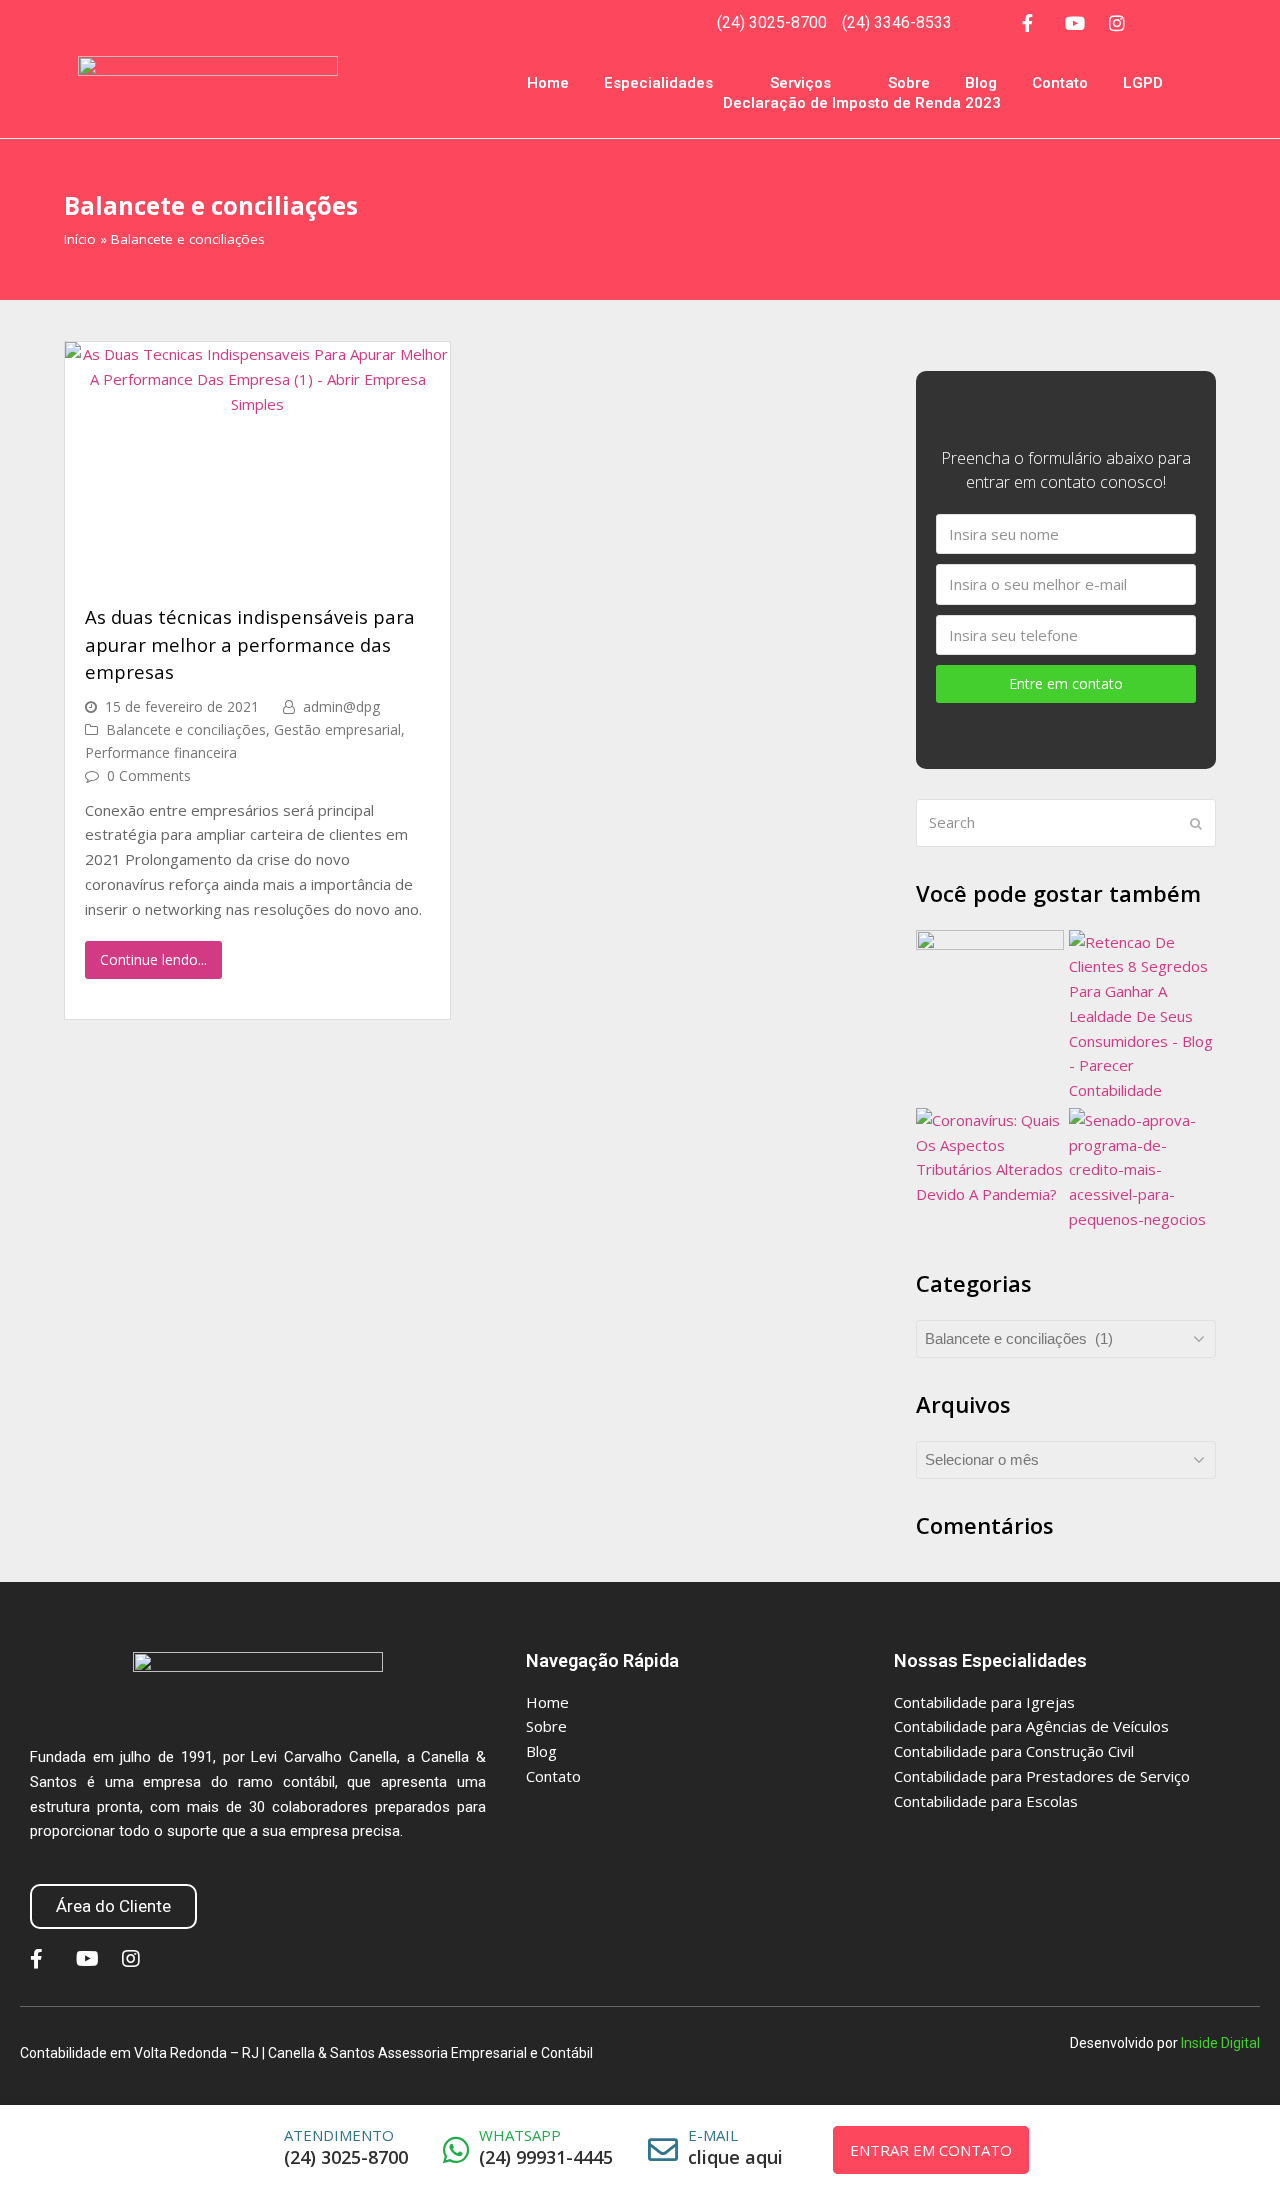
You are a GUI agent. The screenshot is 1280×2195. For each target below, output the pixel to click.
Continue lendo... (153, 959)
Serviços (800, 83)
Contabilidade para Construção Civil (1014, 1751)
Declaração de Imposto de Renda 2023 (862, 103)
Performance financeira (161, 752)
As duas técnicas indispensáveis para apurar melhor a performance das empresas (250, 644)
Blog (981, 83)
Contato (1060, 83)
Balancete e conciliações (186, 729)
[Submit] (1196, 823)
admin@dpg (341, 706)
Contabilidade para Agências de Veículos (1031, 1726)
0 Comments (149, 775)
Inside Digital (1220, 2043)
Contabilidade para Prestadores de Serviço (1042, 1776)
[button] (113, 1906)
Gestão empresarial (337, 729)
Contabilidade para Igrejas (984, 1702)
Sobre (909, 83)
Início (80, 239)
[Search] (1066, 823)
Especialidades (658, 83)
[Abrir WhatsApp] (1240, 2144)
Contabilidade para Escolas (986, 1801)
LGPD (1143, 83)
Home (548, 83)
